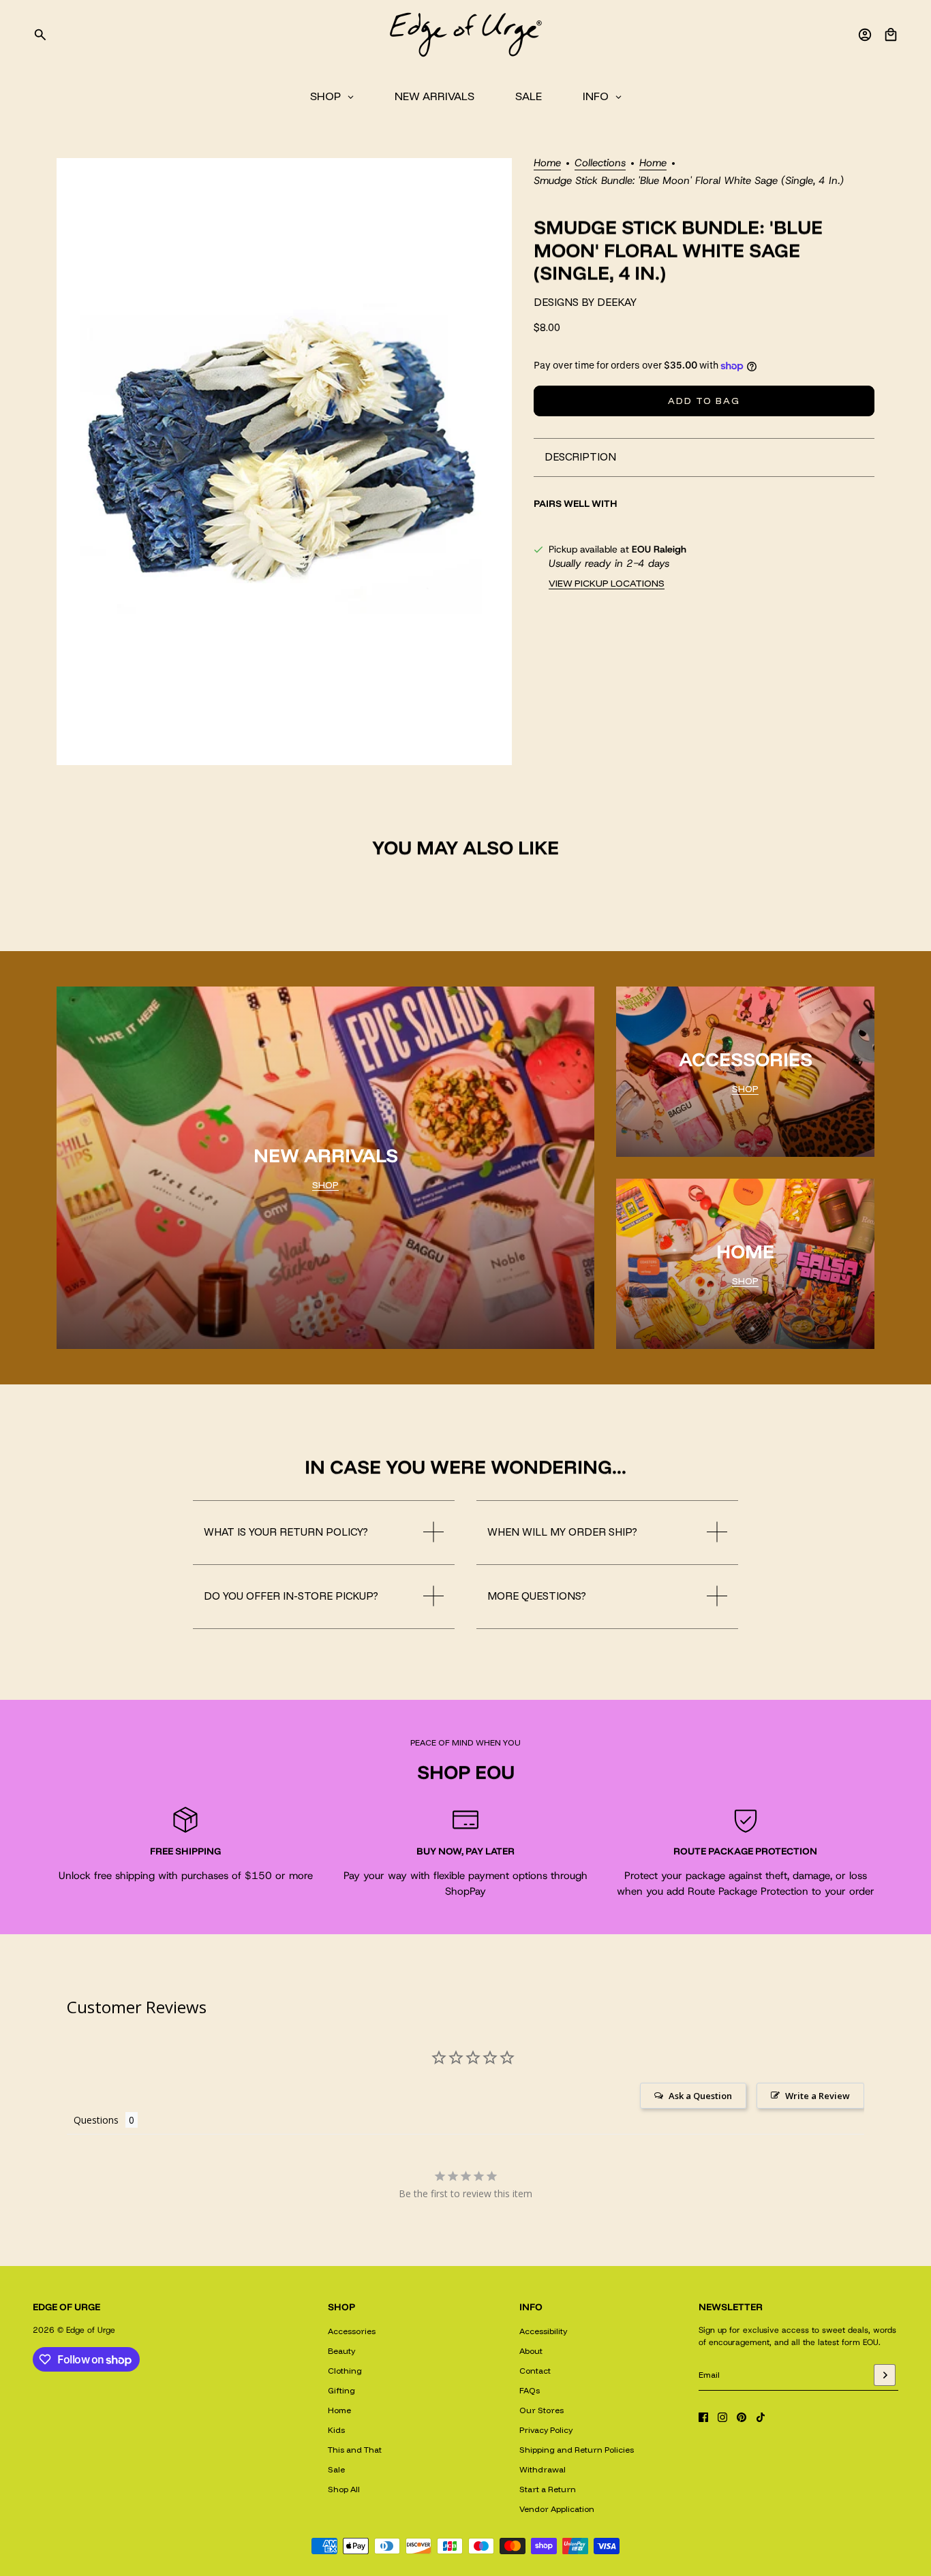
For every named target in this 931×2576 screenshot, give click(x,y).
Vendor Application (557, 2509)
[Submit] (885, 2375)
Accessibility (543, 2331)
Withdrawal (543, 2469)
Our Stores (541, 2410)
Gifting (341, 2390)
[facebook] (703, 2417)
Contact (535, 2371)
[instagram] (722, 2417)
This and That (355, 2450)
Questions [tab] (96, 2120)
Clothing (345, 2371)
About (531, 2351)
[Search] (40, 35)
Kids (336, 2430)
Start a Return (548, 2489)
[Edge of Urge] (465, 35)
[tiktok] (761, 2417)
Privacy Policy (546, 2430)
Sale (336, 2469)
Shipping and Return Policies (577, 2450)
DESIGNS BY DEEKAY (585, 303)
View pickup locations (607, 583)
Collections (600, 164)
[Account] (865, 35)
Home (547, 164)
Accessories (352, 2331)
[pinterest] (742, 2417)
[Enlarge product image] (284, 462)
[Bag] (891, 35)
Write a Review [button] (818, 2096)
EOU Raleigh (659, 549)
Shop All (344, 2489)
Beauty (341, 2351)
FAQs (530, 2390)
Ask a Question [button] (700, 2096)
